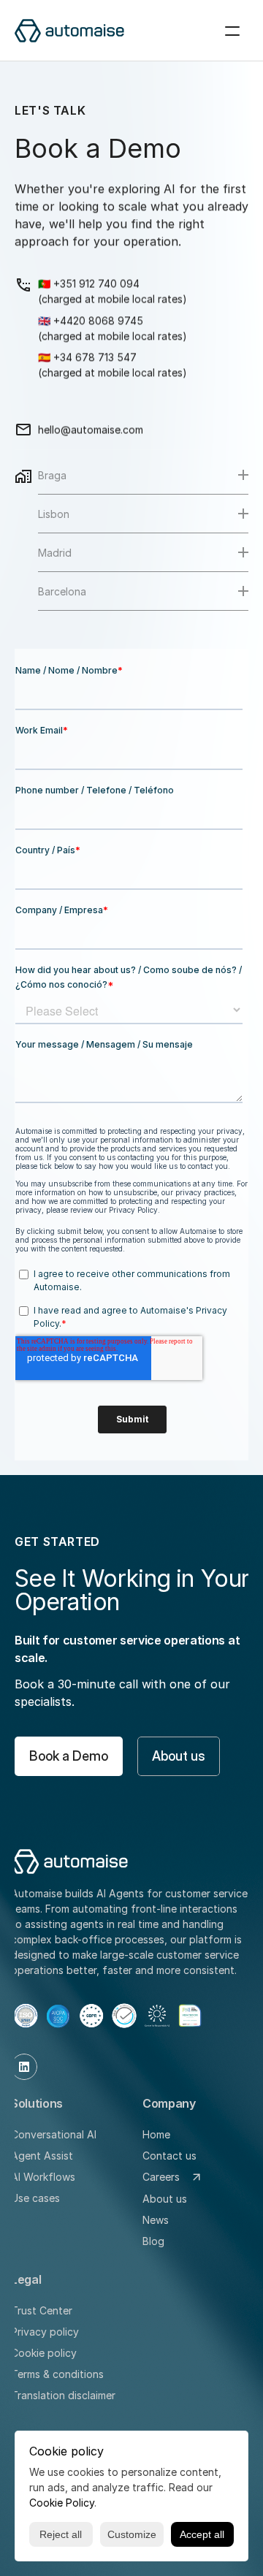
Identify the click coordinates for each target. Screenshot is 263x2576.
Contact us (169, 2156)
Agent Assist (42, 2156)
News (156, 2220)
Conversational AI (54, 2134)
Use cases (35, 2198)
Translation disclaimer (63, 2395)
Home (156, 2134)
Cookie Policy (62, 2503)
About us (165, 2199)
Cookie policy (44, 2353)
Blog (153, 2241)
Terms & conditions (57, 2374)
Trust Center (42, 2310)
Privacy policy (45, 2332)
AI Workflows (43, 2177)
